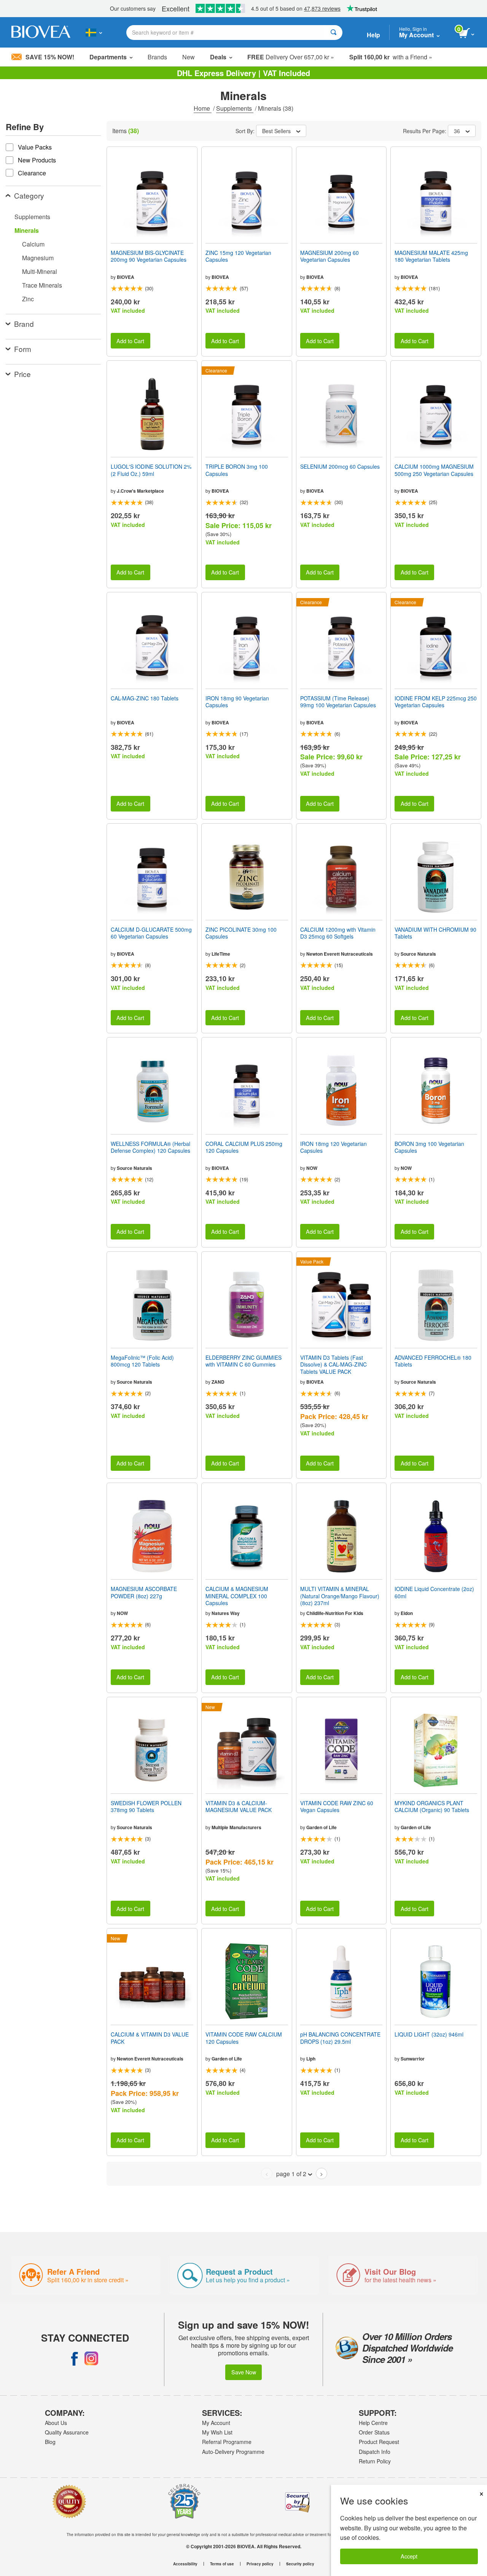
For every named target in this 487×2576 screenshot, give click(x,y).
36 (457, 131)
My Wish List (217, 2432)
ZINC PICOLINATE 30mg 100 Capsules (241, 933)
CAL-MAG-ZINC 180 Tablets (145, 698)
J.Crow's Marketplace (140, 491)
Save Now (244, 2372)
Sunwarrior (413, 2059)
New (189, 57)
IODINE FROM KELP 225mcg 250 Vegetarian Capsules (436, 702)
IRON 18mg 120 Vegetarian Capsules (333, 1147)
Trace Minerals (42, 285)
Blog (50, 2442)
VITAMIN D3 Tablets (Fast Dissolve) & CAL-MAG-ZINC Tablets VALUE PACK (333, 1364)
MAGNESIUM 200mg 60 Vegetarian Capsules (329, 256)
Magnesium (38, 258)
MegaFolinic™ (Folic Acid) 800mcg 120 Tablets (142, 1361)
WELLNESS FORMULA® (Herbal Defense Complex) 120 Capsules (150, 1147)
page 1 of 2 (291, 2174)
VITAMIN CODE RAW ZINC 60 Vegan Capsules (337, 1806)
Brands (157, 57)
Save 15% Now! (50, 57)
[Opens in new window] (75, 2358)
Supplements (235, 108)
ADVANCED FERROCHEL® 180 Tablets (433, 1361)
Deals (218, 57)
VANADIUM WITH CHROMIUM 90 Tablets (435, 933)
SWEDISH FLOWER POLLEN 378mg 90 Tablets (146, 1806)
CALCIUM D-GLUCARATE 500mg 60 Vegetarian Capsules (151, 933)
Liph (311, 2059)
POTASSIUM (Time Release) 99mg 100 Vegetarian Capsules (338, 702)
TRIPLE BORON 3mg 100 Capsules (237, 470)
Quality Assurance (67, 2432)
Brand (24, 324)
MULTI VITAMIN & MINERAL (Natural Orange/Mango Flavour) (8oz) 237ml (340, 1596)
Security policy (300, 2564)
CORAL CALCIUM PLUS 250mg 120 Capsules (244, 1147)
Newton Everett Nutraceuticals (340, 954)
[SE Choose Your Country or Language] (94, 32)
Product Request (379, 2442)
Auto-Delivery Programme (233, 2452)
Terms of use (222, 2564)
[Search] (333, 33)
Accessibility (185, 2564)
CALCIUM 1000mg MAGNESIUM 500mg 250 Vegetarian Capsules (434, 470)
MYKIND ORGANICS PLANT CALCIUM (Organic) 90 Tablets (432, 1806)
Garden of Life (321, 1827)
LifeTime (221, 954)
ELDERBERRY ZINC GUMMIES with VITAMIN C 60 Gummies (243, 1361)
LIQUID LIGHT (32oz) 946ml (429, 2034)
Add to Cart (130, 341)
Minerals (27, 230)
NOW (312, 1168)
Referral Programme (227, 2442)
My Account (216, 2423)
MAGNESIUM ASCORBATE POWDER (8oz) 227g (144, 1592)
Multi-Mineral (40, 271)
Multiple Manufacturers (236, 1827)
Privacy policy (260, 2564)
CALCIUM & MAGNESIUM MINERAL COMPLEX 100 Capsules (237, 1596)
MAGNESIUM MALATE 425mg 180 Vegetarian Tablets (431, 256)
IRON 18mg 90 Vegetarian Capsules (237, 702)
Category (29, 195)
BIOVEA (126, 277)
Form (23, 349)
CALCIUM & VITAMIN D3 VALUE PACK (150, 2038)
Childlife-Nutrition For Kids (335, 1613)
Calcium (33, 244)
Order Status (374, 2432)
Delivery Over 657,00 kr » (291, 57)
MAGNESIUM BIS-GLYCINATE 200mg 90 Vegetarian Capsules (149, 256)
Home (203, 108)
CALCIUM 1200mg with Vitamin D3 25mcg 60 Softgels (338, 933)
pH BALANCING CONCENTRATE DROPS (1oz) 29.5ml (340, 2038)
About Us (56, 2423)
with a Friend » (391, 57)
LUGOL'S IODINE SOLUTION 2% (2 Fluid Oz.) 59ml (151, 470)
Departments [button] (108, 57)
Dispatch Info (375, 2452)
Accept (409, 2556)
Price (22, 374)
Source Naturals (418, 954)
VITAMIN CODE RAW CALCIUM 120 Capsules (244, 2038)
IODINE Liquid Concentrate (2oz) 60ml (434, 1592)
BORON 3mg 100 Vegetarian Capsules (429, 1147)
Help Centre (373, 2423)
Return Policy (375, 2461)
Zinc (28, 299)
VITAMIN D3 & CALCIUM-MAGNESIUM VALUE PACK (239, 1806)
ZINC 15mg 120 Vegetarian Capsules (238, 256)
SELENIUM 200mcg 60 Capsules (340, 466)
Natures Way (226, 1613)
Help (373, 35)
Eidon (407, 1613)
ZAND (218, 1382)
